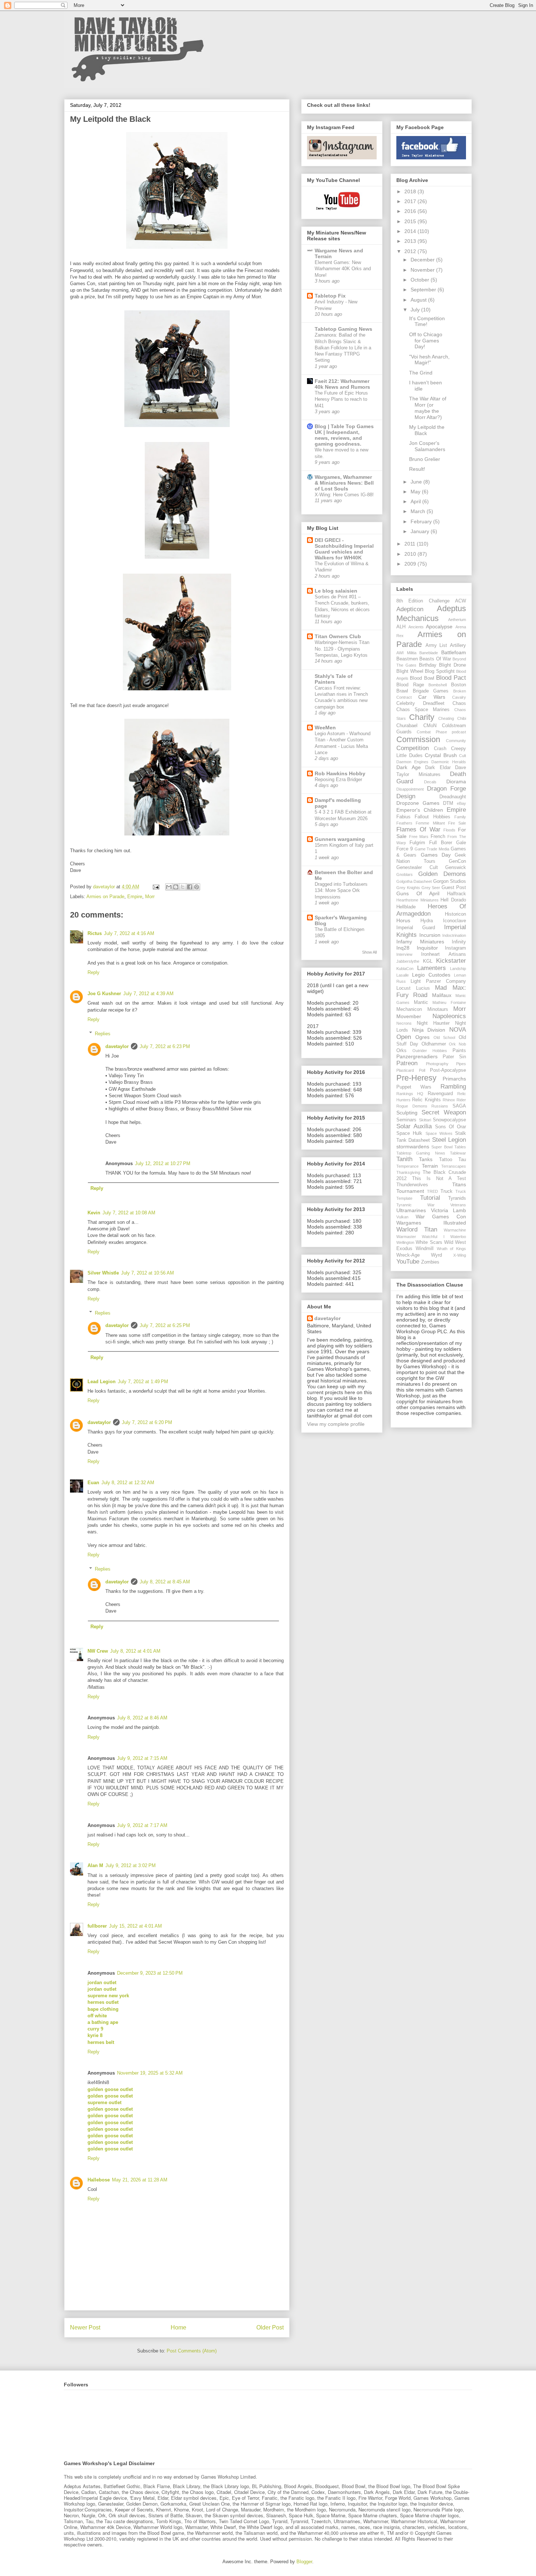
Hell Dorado (453, 900)
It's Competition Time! (427, 321)
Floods (449, 830)
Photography (437, 1064)
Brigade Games (431, 691)
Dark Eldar (438, 768)
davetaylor (117, 1046)
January (421, 531)
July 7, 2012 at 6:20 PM (147, 1422)
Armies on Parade (105, 897)
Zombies (430, 1262)
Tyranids (457, 1198)
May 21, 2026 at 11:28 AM (140, 2180)
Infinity (459, 942)
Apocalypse (439, 626)
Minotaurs (438, 1009)
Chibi (462, 718)
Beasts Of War (435, 659)
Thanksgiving (408, 1172)
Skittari (425, 1120)
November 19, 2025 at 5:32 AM (150, 2073)
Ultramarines (411, 1210)
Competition (413, 748)
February (422, 521)
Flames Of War (418, 829)
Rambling (453, 1087)
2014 (411, 231)
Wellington (405, 1242)
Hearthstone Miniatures (417, 900)
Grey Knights (408, 888)
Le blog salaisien (336, 591)
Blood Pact (451, 678)
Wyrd (436, 1255)
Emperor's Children (420, 810)
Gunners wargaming (340, 839)
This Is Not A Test (439, 1179)
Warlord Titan (417, 1229)
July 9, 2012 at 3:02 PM (131, 1865)
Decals (430, 782)
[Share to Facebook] (190, 887)
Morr (150, 897)
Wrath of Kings (452, 1249)
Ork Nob (457, 1044)
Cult (463, 756)
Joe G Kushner (104, 994)
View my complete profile (336, 1424)
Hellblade (406, 907)
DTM (448, 803)
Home (178, 2327)
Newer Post (85, 2327)
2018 (411, 191)
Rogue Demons (412, 1106)
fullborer (97, 1926)
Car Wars (432, 697)
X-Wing (460, 1255)
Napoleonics (449, 1016)
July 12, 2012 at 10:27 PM (163, 1163)
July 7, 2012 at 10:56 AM (147, 1273)
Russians (440, 1106)
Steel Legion (449, 1140)
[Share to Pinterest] (197, 887)
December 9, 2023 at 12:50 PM (150, 1973)
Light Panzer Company (438, 981)
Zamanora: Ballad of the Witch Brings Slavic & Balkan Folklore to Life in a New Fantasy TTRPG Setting (343, 348)
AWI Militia (406, 653)
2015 (411, 221)
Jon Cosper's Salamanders (427, 446)
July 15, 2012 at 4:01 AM (135, 1926)
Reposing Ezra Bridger (338, 779)
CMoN (430, 726)
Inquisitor (427, 948)
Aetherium (457, 620)
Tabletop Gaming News (343, 329)
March (419, 511)
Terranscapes (454, 1166)
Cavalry (459, 697)
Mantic (421, 1002)
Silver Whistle (103, 1273)
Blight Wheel (410, 671)
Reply (94, 972)
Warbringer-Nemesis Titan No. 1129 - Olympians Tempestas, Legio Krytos (342, 649)
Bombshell (438, 685)
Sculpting (407, 1113)
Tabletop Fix (330, 296)
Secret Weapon (444, 1112)
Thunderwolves (412, 1185)
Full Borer (441, 843)
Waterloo (458, 1237)
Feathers (404, 823)
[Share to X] (183, 887)
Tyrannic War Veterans (431, 1205)
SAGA (459, 1106)
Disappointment (410, 789)
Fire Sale (457, 823)
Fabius (403, 817)
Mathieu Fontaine (449, 1002)
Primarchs (454, 1079)
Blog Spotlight (440, 671)
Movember (409, 1016)
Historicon (455, 914)
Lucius (423, 988)
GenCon (457, 861)
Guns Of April (418, 893)
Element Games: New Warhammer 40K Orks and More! (343, 269)
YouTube (408, 1262)
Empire (135, 897)
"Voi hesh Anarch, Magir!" (429, 360)
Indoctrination (454, 935)
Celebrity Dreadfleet (420, 703)
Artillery (458, 645)
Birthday (428, 665)
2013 (411, 241)
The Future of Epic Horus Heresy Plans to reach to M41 (341, 399)
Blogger (304, 2562)
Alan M (95, 1865)
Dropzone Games (418, 803)
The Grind (421, 373)
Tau (462, 1160)
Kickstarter (451, 961)
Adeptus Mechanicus (431, 613)
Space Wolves (439, 1133)
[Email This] (169, 887)
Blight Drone (453, 665)
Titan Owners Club (338, 636)
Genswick (456, 868)
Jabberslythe (408, 961)
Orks (401, 1051)
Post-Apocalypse (448, 1070)
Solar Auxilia (414, 1126)
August (419, 300)
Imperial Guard (416, 928)
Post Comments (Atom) (192, 2351)
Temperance (407, 1166)
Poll (422, 1070)
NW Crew (98, 1651)
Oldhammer (434, 1044)
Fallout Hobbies (432, 817)
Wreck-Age (408, 1255)
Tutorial (430, 1198)
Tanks (426, 1159)
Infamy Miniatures (420, 942)
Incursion (430, 935)
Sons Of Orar (450, 1127)
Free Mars (419, 837)
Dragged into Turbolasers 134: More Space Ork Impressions (341, 891)
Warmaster (406, 1237)
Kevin (94, 1213)
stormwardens (413, 1147)
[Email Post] (156, 887)
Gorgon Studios (450, 881)
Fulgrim (417, 843)
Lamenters (432, 968)
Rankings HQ (410, 1094)
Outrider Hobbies (430, 1051)
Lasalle (403, 975)
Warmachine (455, 1230)
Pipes (461, 1064)
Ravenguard (440, 1094)
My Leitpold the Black (427, 430)
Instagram (455, 948)
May (416, 492)
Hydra (427, 921)
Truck (446, 1191)
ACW (461, 601)
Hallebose (99, 2180)
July (416, 310)
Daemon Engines (412, 762)
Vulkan (402, 1217)
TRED (432, 1191)
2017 (411, 201)
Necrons (404, 1023)
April (416, 501)
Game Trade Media (432, 849)
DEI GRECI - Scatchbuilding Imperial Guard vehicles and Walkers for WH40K (344, 549)
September (424, 290)
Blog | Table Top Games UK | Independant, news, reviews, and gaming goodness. (344, 435)
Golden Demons (442, 874)
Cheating (446, 718)
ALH (401, 627)
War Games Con (441, 1217)
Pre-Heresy (416, 1078)
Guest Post (454, 888)
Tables (460, 1147)
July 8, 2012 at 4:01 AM (135, 1651)
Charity (422, 717)
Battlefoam (454, 652)
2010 (411, 554)
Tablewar (458, 1153)
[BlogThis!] (176, 887)
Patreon (407, 1063)
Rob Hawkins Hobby (340, 773)
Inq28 (403, 948)
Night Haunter (433, 1023)
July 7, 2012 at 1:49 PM (143, 1382)
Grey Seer (431, 888)
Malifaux (442, 995)
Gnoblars (405, 874)
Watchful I (433, 1237)
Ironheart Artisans (444, 954)
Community (456, 741)
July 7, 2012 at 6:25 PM (165, 1325)
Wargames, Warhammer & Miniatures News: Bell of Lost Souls (344, 483)
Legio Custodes (431, 975)
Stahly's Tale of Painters (334, 679)
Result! (417, 469)
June (417, 482)
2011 (411, 544)
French (438, 837)
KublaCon (405, 969)
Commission (418, 739)
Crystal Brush (441, 755)
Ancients (416, 627)
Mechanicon (409, 1009)
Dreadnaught (453, 797)
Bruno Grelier (425, 459)
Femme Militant (430, 823)
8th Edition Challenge (423, 601)
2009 (411, 564)
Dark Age (409, 767)
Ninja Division (429, 1030)
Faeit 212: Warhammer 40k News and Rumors (342, 384)
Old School (444, 1037)
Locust (403, 988)
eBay (461, 803)
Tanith (404, 1159)
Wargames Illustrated (431, 1223)
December (423, 260)
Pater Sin (454, 1057)
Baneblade (429, 653)
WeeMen (325, 728)
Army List (436, 645)
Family (460, 817)
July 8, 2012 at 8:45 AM (165, 1582)
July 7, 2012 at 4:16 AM (129, 933)
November (423, 270)
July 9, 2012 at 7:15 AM (142, 1758)
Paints (459, 1051)
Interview (404, 954)
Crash (440, 749)
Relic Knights (426, 1100)
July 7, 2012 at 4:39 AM (148, 994)
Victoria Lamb (449, 1210)
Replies (103, 1033)
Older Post (270, 2327)
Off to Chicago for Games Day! (426, 341)
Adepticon (410, 609)
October (421, 280)
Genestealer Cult (417, 868)
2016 (411, 211)
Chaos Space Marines (423, 710)
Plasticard (405, 1070)
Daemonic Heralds (449, 762)
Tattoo (446, 1160)
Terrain (430, 1166)
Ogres (422, 1037)
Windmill (425, 1249)
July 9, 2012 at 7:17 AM (142, 1825)
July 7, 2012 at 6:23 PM (165, 1046)
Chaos (459, 703)
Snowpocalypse (449, 1120)
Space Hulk (409, 1133)
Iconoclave (455, 921)
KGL (428, 961)
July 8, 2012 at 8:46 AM (142, 1718)
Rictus (95, 933)
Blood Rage (410, 685)
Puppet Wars (414, 1087)
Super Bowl (442, 1147)
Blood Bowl (422, 678)
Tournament (410, 1191)
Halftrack (457, 894)
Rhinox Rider (454, 1100)
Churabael (407, 726)
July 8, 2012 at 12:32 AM (128, 1483)
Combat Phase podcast (441, 732)
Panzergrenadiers (417, 1056)
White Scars (429, 1242)
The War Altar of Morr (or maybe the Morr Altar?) (428, 408)
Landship (458, 969)
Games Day (436, 855)
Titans (459, 1184)
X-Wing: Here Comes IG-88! (344, 495)
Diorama (456, 781)
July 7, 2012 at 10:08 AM (129, 1213)
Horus (403, 920)
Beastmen (407, 659)
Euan (93, 1483)
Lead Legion (102, 1382)
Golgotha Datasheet (414, 881)
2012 (411, 251)
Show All (369, 952)
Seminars (406, 1120)
